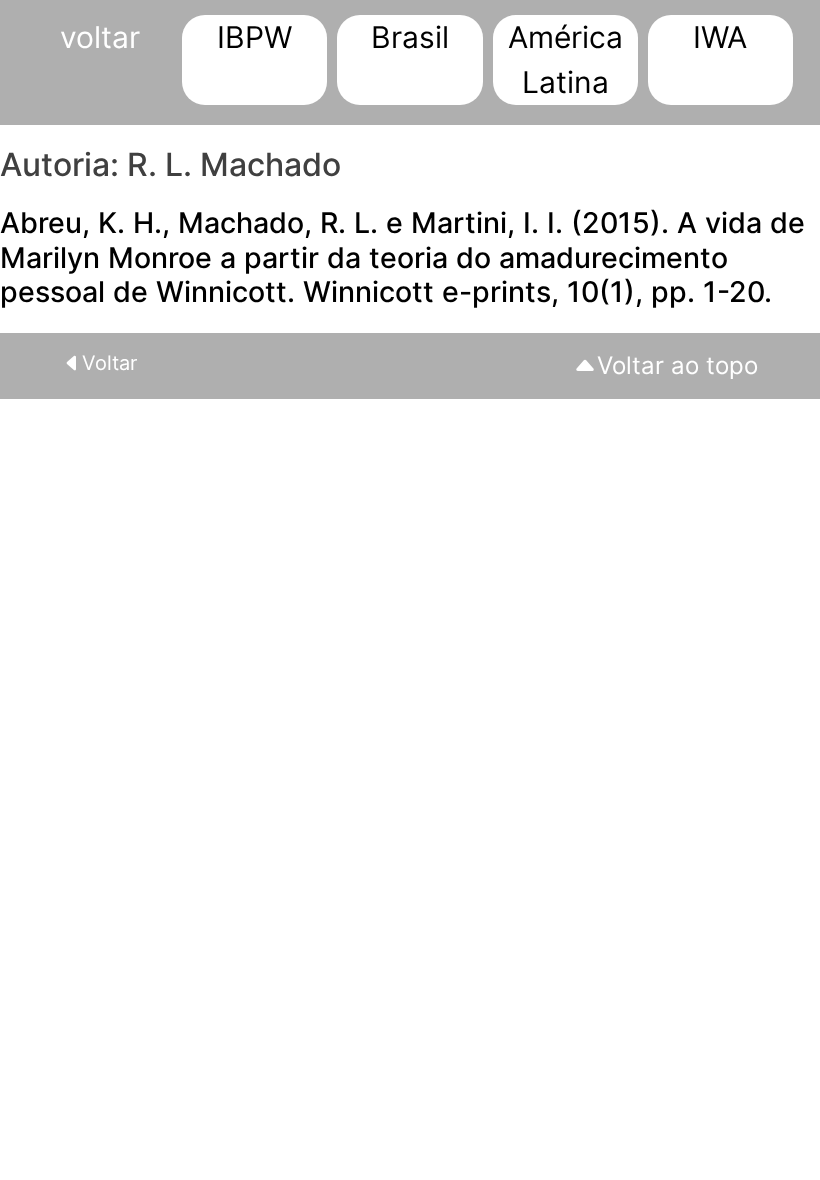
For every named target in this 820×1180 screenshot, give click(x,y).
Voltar (109, 363)
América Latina (565, 59)
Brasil (410, 37)
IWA (720, 37)
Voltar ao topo (677, 365)
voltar (100, 37)
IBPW (254, 37)
